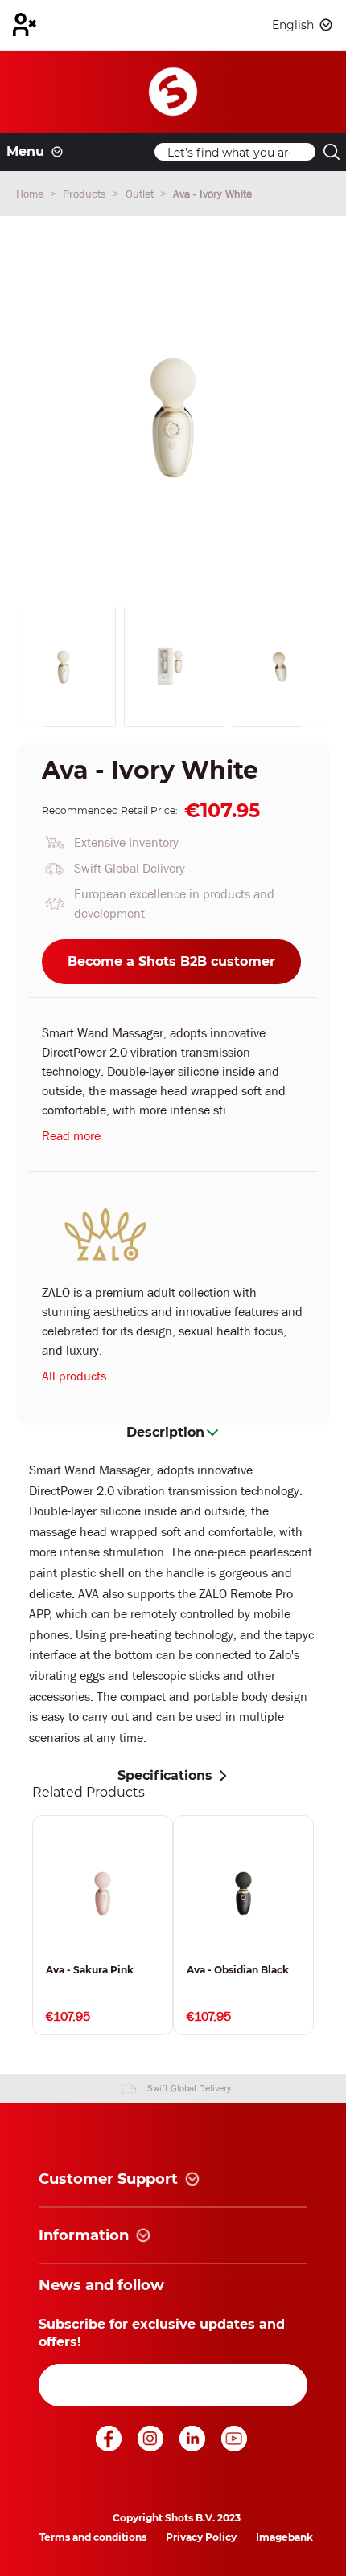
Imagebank (284, 2537)
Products (86, 194)
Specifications (165, 1775)
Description (165, 1432)
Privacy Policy (201, 2537)
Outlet (141, 194)
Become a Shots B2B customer (171, 961)
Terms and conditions (93, 2537)
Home (31, 194)
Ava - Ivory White (212, 194)
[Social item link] (110, 2447)
